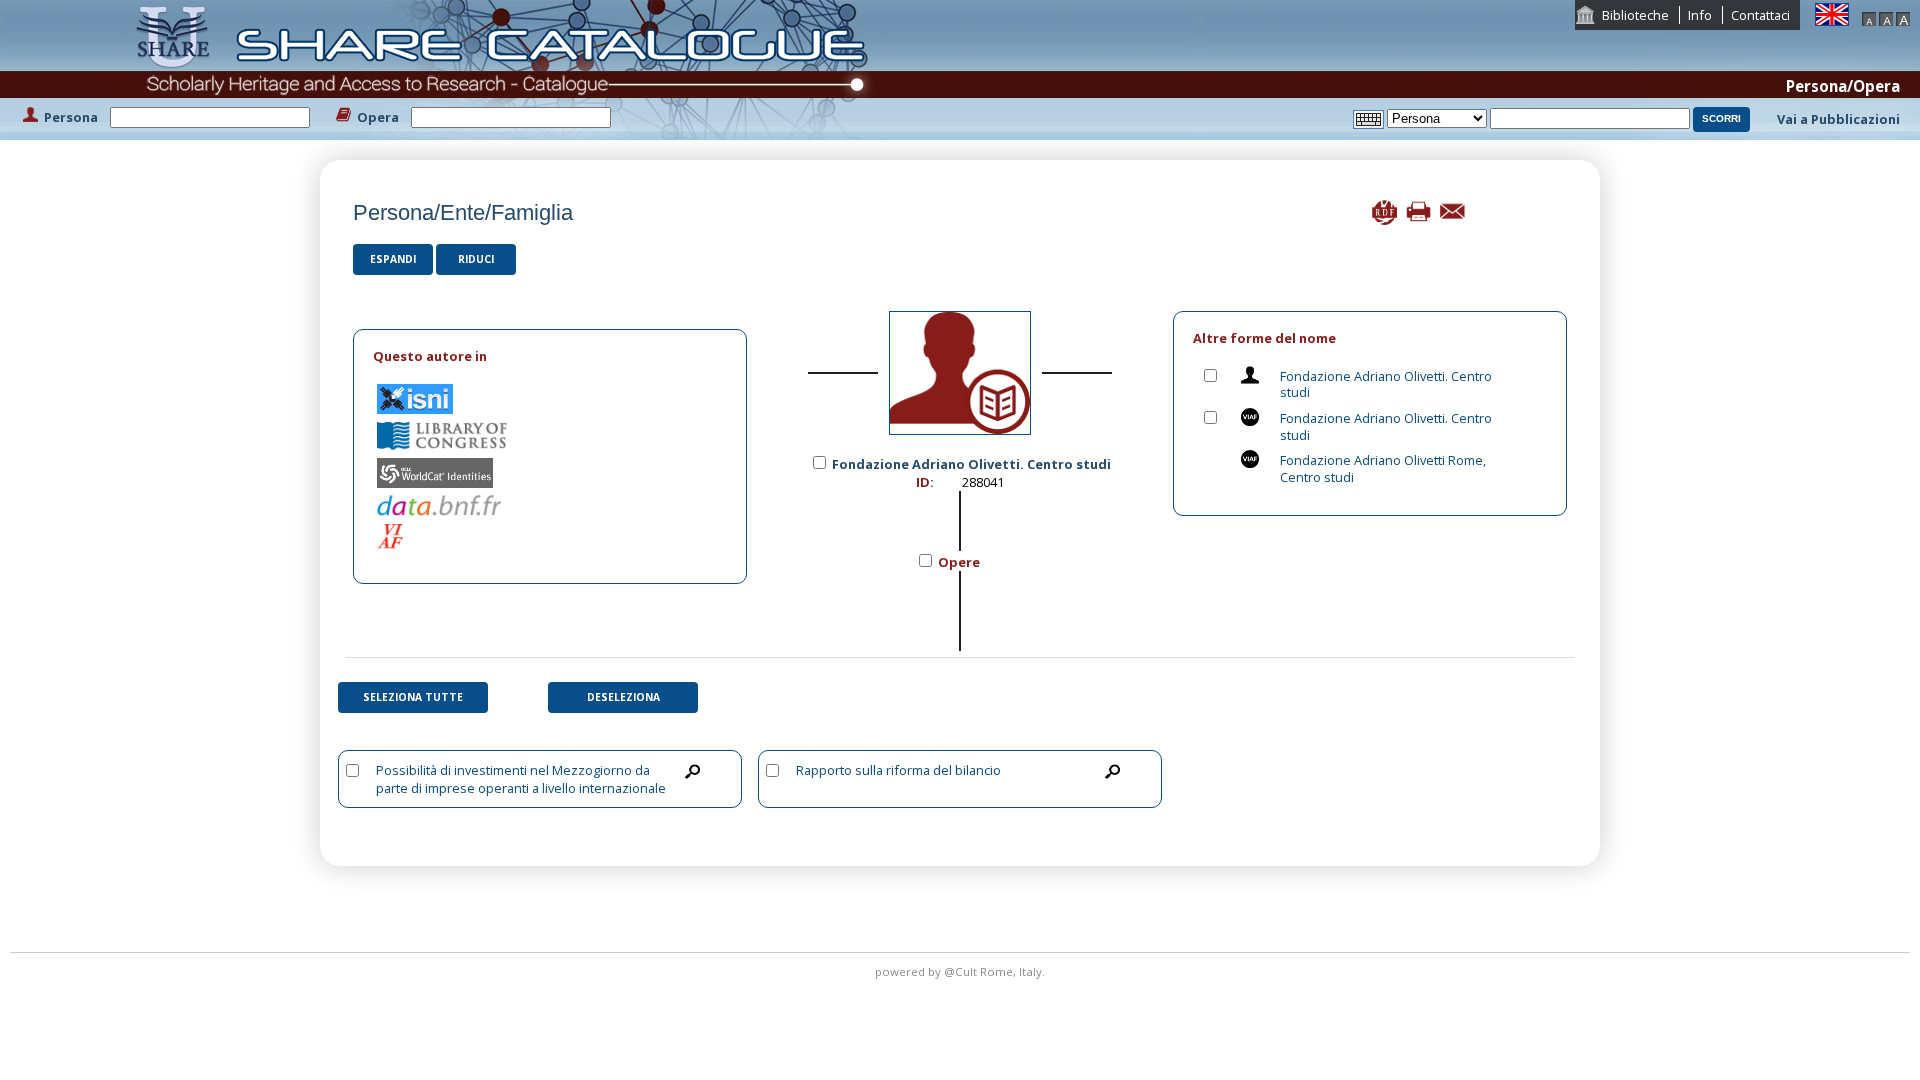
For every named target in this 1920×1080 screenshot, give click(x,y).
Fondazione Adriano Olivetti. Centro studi (1386, 384)
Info (1700, 15)
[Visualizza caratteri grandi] (1903, 17)
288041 (983, 482)
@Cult (962, 971)
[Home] (506, 68)
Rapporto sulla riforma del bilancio (898, 770)
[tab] (550, 356)
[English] (1832, 13)
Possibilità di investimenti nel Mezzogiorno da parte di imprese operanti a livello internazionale (521, 779)
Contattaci (1760, 15)
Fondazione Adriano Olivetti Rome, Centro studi (1383, 468)
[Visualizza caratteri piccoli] (1869, 17)
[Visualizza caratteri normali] (1886, 17)
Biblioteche (1635, 15)
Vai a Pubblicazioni (1838, 119)
